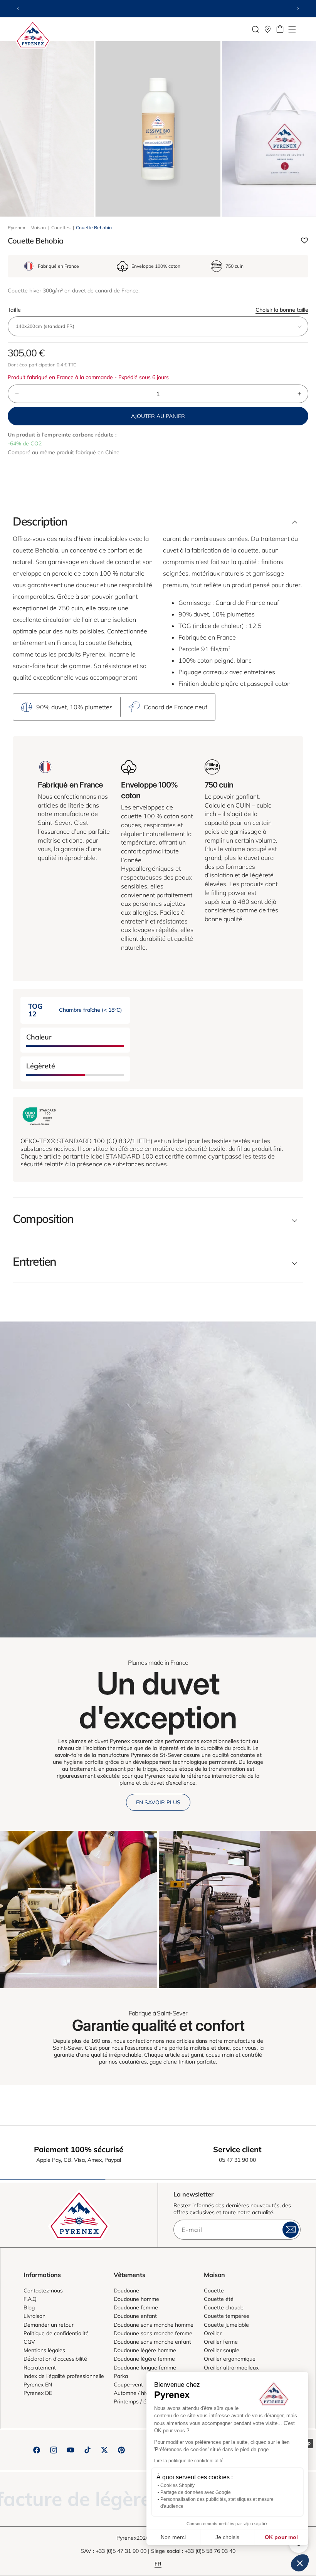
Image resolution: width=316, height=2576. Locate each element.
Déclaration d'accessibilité (55, 2359)
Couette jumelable (226, 2325)
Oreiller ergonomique (230, 2359)
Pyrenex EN (38, 2385)
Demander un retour (49, 2325)
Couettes (61, 228)
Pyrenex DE (38, 2393)
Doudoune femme (136, 2307)
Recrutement (40, 2368)
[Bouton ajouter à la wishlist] (304, 241)
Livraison (34, 2316)
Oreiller (213, 2333)
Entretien (34, 1261)
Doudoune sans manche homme (154, 2325)
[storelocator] (268, 29)
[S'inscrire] (291, 2230)
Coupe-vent (128, 2385)
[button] (292, 29)
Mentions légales (44, 2350)
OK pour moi (281, 2537)
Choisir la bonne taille (282, 310)
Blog (29, 2307)
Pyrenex (16, 228)
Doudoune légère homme (145, 2350)
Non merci (173, 2537)
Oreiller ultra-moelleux (231, 2368)
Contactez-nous (43, 2291)
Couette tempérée (227, 2316)
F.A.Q (30, 2299)
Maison (38, 228)
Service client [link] (237, 2149)
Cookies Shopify (177, 2485)
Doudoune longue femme (145, 2368)
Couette (214, 2291)
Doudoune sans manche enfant (152, 2342)
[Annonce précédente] (18, 8)
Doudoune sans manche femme (153, 2333)
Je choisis (227, 2537)
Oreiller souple (222, 2350)
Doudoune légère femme (144, 2359)
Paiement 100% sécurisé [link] (79, 2149)
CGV (29, 2342)
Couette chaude (224, 2307)
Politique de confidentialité (56, 2333)
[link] (79, 1909)
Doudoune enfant (135, 2316)
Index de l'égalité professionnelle (64, 2376)
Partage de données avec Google (196, 2492)
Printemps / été (133, 2401)
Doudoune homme (136, 2299)
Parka (121, 2376)
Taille (158, 310)
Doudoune (126, 2291)
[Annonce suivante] (298, 8)
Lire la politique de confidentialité (189, 2461)
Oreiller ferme (221, 2342)
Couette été (219, 2299)
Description (40, 521)
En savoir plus (158, 1802)
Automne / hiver (133, 2393)
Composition (43, 1219)
